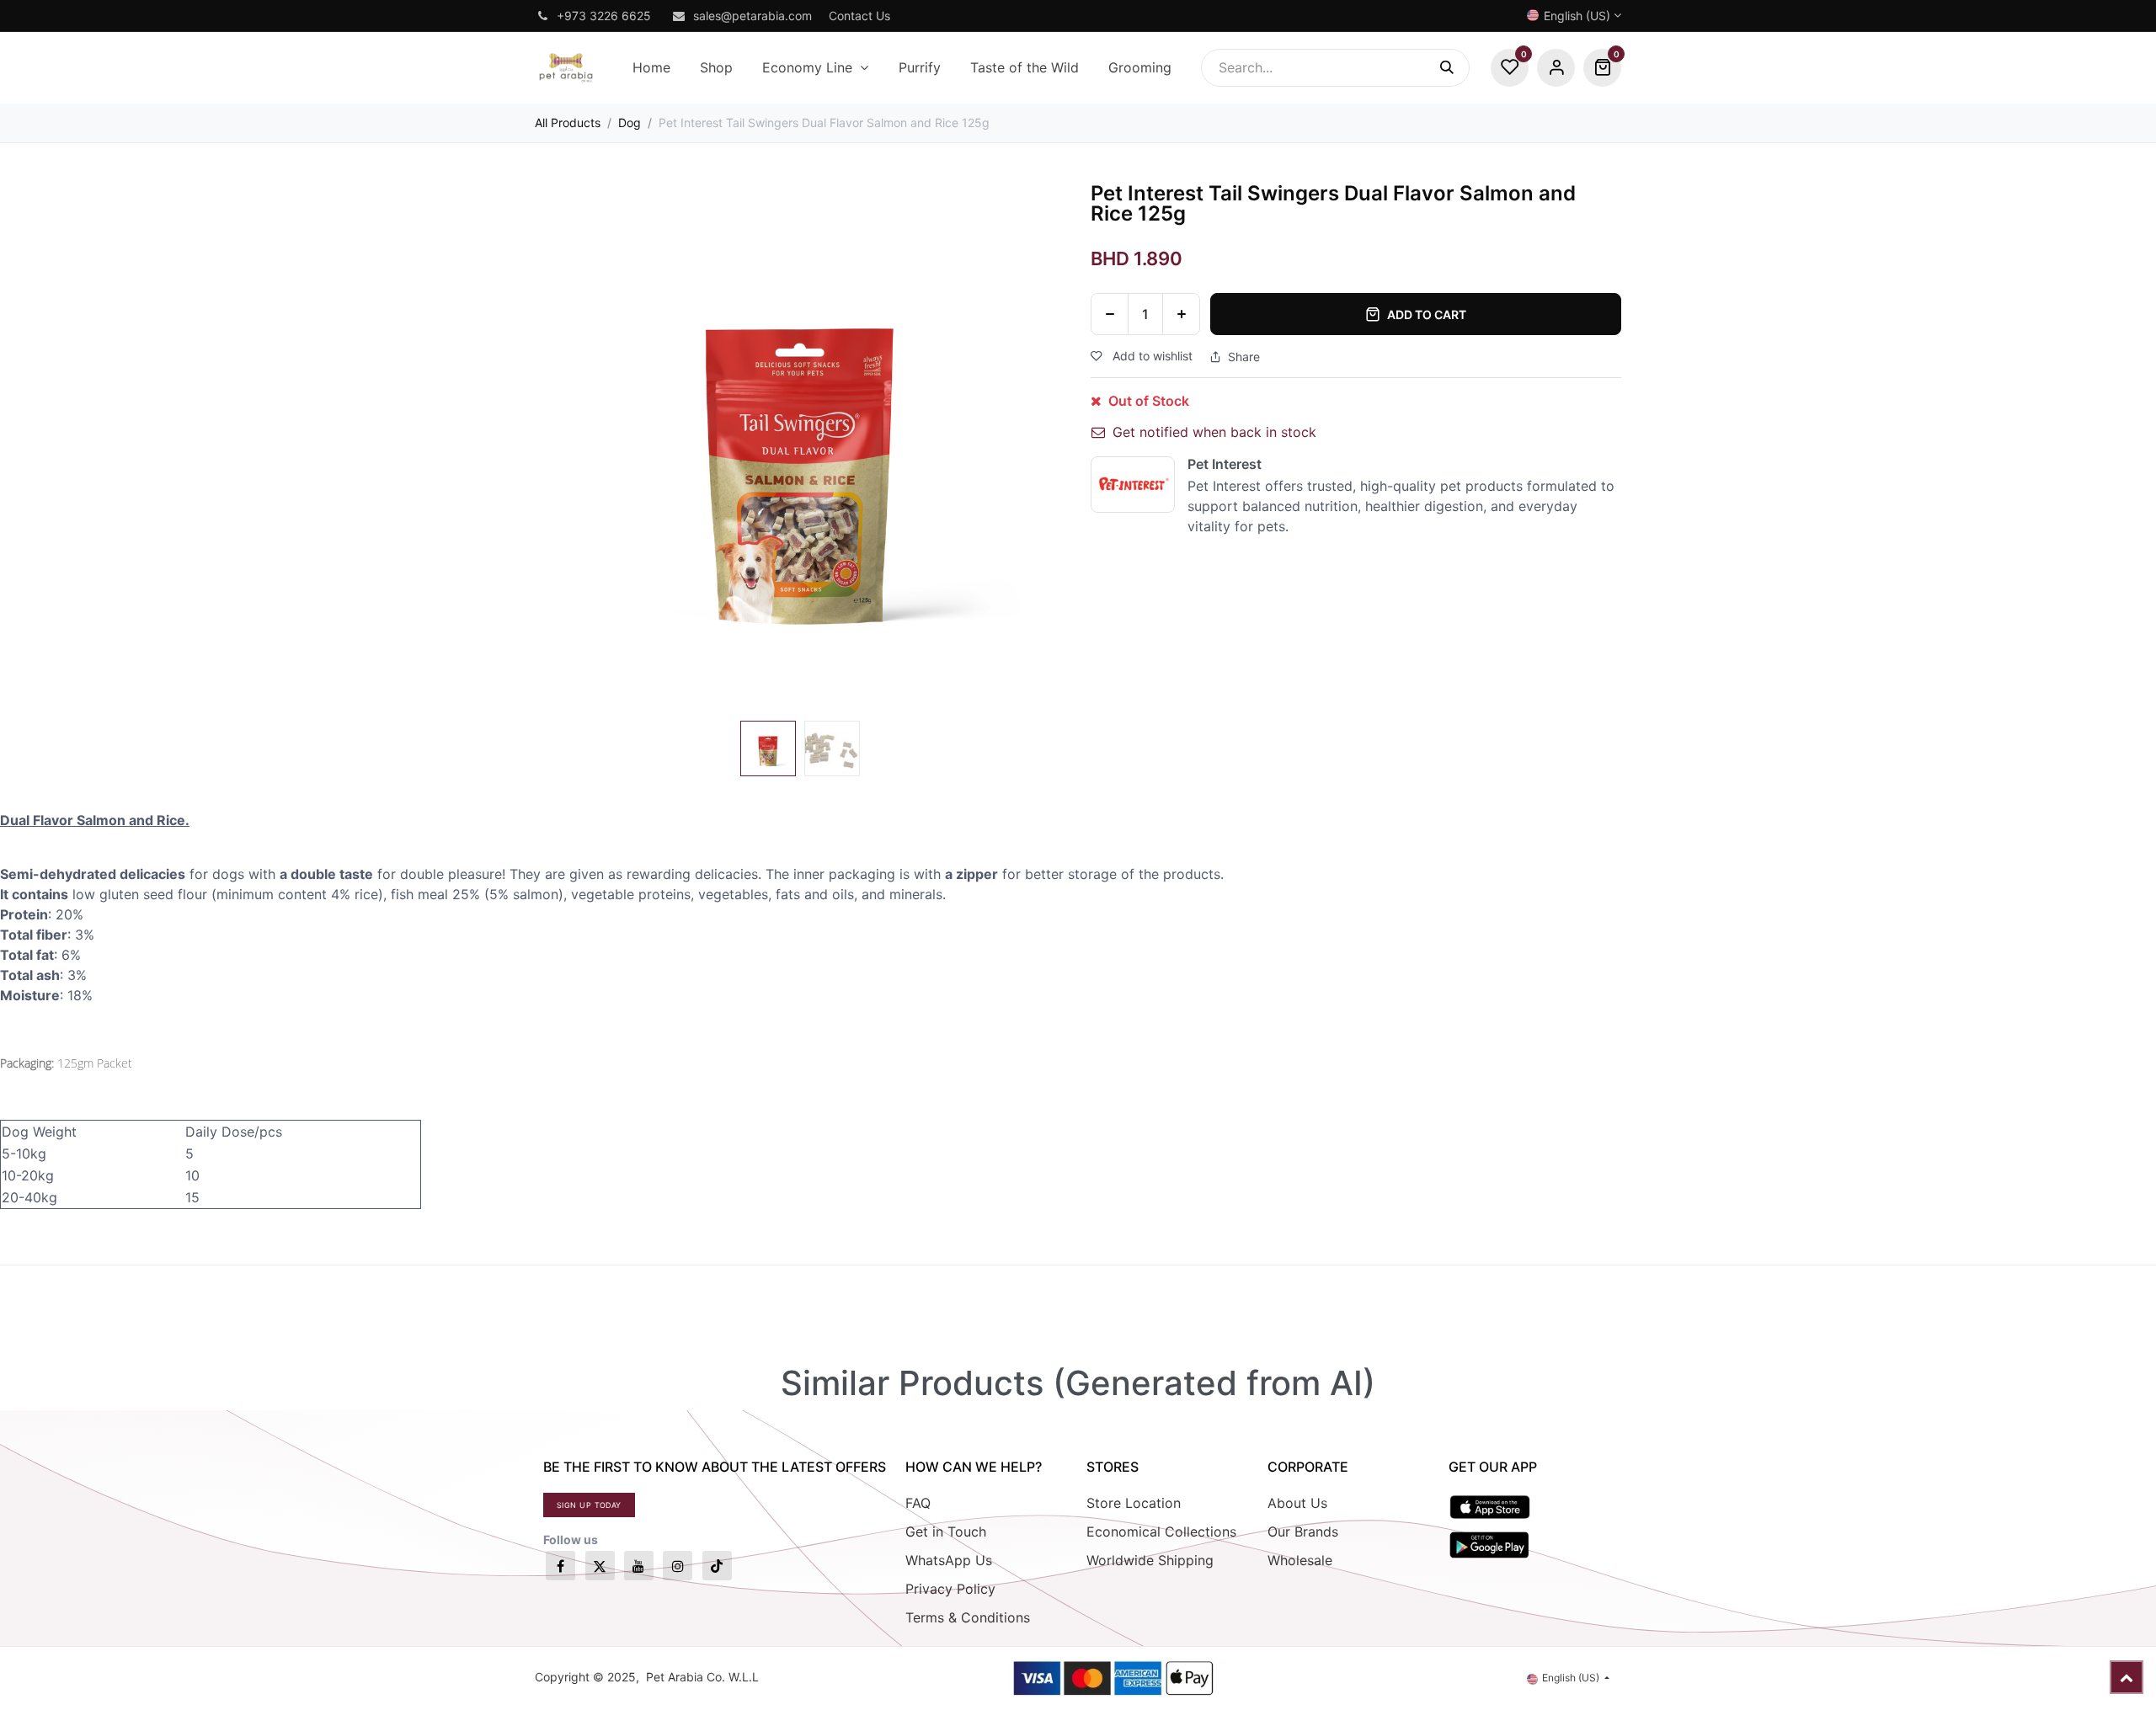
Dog (630, 123)
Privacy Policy (950, 1589)
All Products (568, 123)
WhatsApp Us (949, 1560)
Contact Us (859, 16)
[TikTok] (717, 1566)
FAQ (918, 1503)
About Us (1297, 1503)
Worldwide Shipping (1150, 1560)
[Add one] (1181, 314)
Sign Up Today (589, 1505)
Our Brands (1303, 1532)
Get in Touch (946, 1532)
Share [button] (1244, 357)
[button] (561, 449)
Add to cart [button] (1427, 314)
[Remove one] (1110, 314)
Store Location (1134, 1503)
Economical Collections (1161, 1532)
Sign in (1556, 68)
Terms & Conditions (968, 1617)
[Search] (1455, 68)
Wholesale (1300, 1560)
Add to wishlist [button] (1151, 356)
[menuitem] (651, 68)
